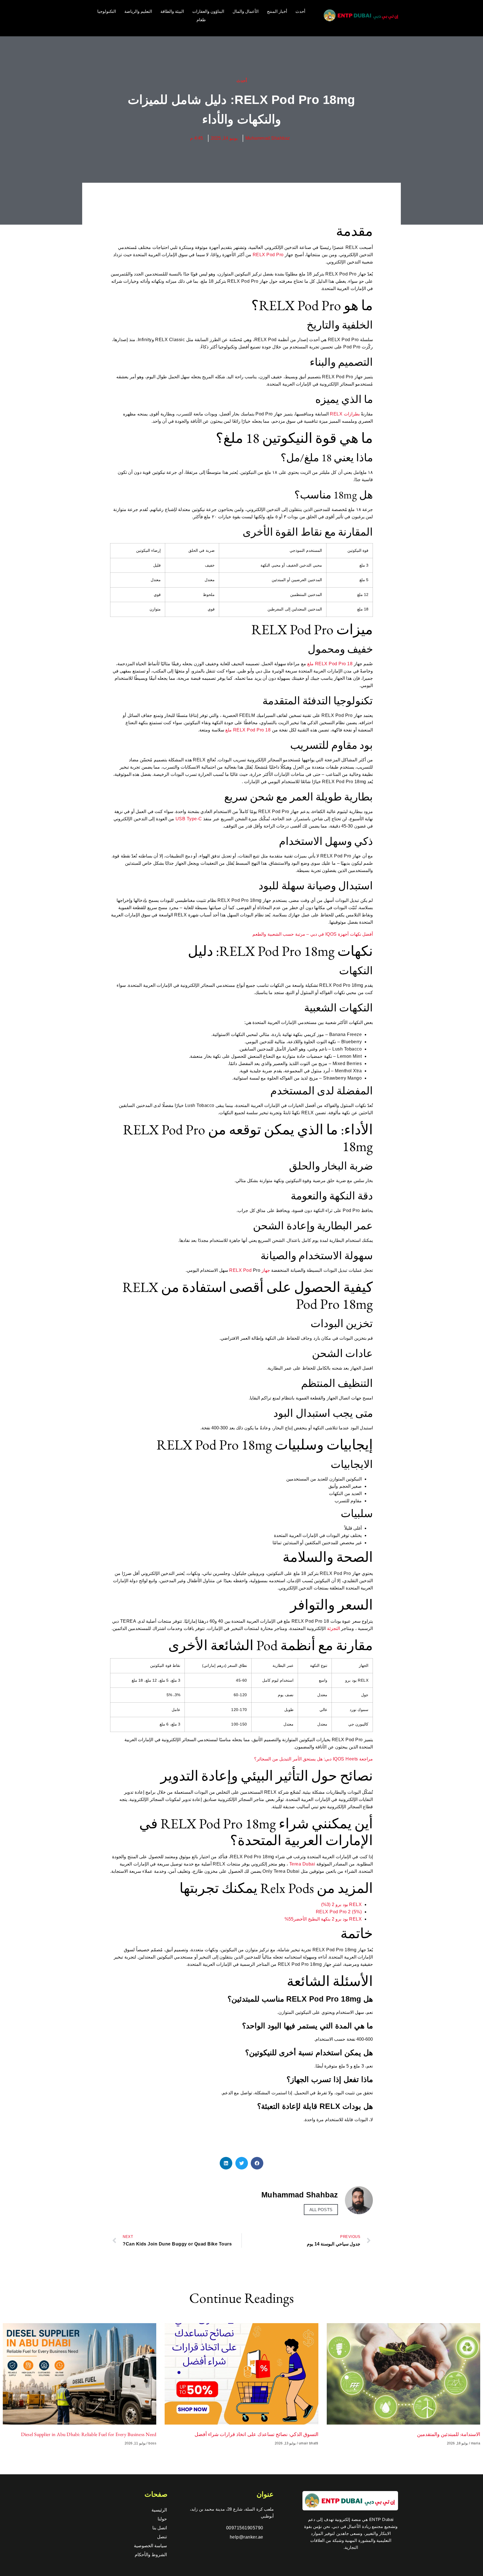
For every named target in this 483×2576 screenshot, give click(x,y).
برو (338, 1904)
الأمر (297, 1759)
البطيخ (314, 1919)
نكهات (356, 934)
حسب (288, 934)
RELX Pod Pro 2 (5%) (339, 1912)
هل (320, 1759)
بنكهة (326, 1919)
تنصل (162, 2537)
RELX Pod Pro (268, 255)
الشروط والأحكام (151, 2555)
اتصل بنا (160, 2528)
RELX (336, 414)
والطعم (259, 934)
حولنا (162, 2519)
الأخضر (300, 1919)
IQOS (331, 934)
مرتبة (300, 934)
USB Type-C (189, 819)
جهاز (266, 1270)
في (321, 934)
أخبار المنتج (277, 11)
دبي (314, 934)
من (275, 1759)
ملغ (310, 664)
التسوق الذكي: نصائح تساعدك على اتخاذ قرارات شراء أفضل (256, 2434)
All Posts (321, 2210)
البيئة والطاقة (172, 11)
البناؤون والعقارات (208, 11)
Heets (352, 1759)
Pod (333, 664)
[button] (257, 2163)
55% (289, 1919)
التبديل (285, 1759)
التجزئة (333, 1628)
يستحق (309, 1759)
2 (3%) (328, 1904)
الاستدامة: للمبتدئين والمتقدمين (449, 2434)
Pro (342, 664)
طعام (201, 20)
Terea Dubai (302, 1864)
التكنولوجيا (107, 11)
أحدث (300, 11)
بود (345, 1904)
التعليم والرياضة (138, 11)
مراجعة (366, 1759)
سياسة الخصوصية (151, 2546)
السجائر (264, 1759)
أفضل (368, 934)
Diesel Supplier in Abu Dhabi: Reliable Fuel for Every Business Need (89, 2434)
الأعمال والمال (246, 11)
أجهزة (343, 934)
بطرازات (352, 414)
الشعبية (274, 934)
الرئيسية (159, 2510)
